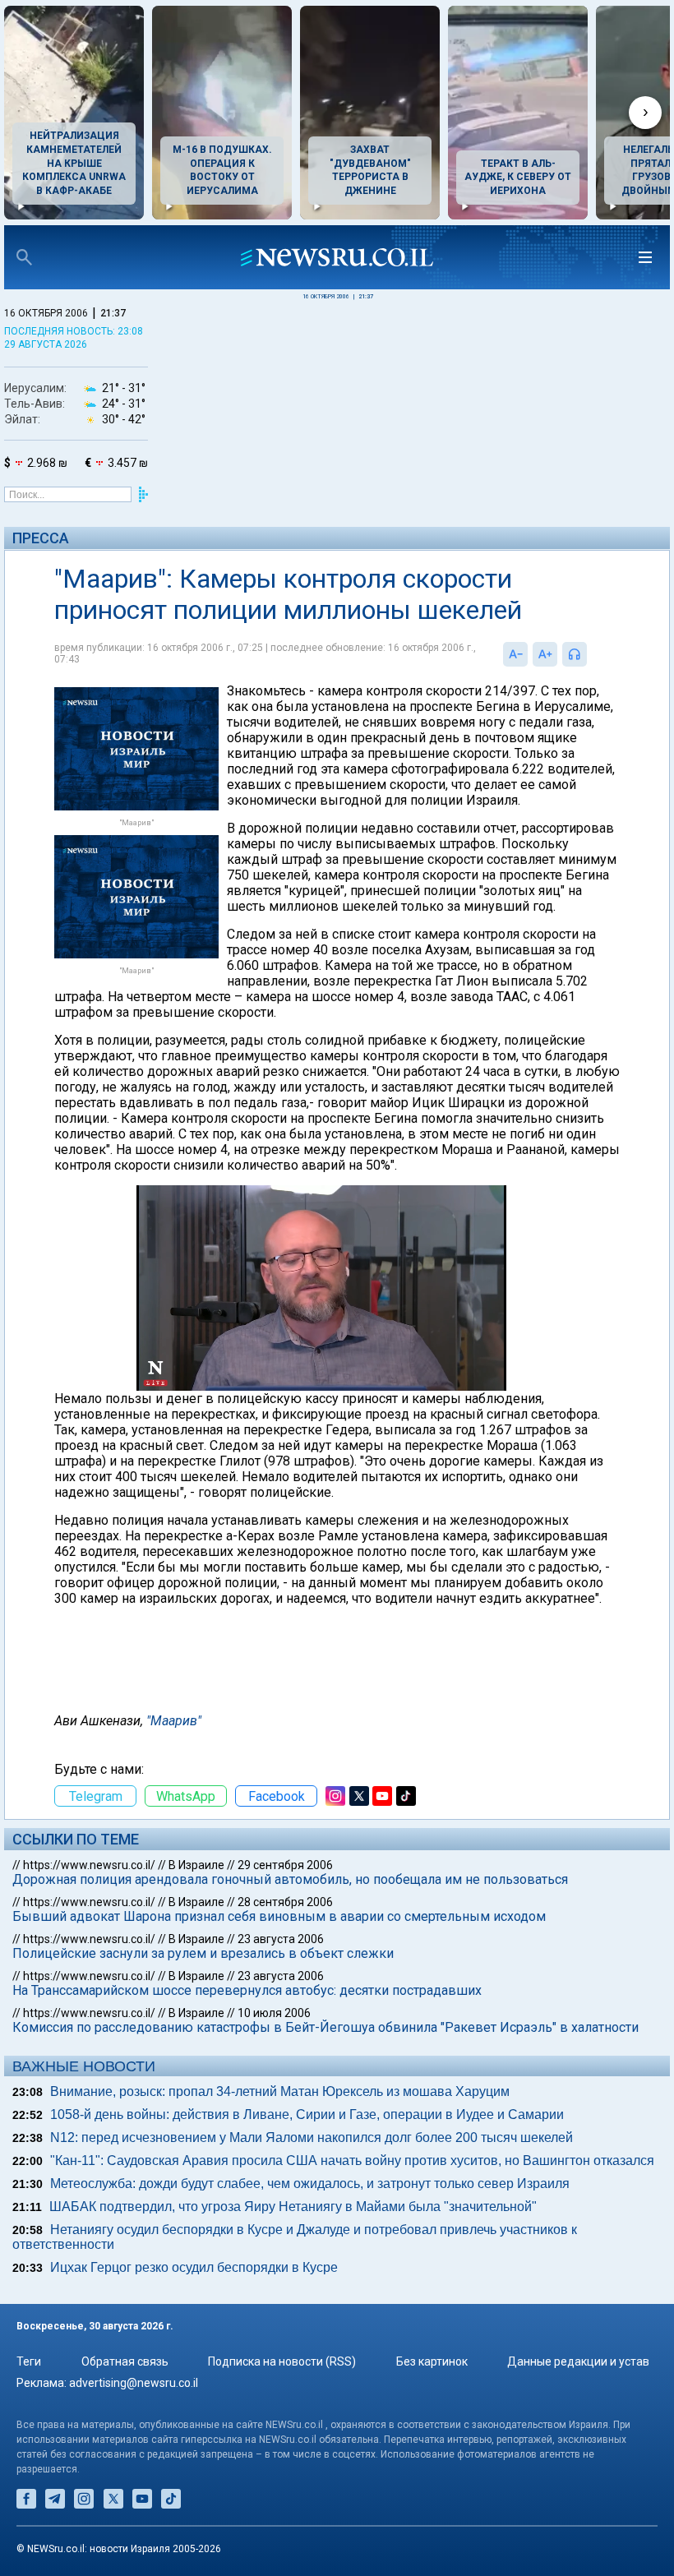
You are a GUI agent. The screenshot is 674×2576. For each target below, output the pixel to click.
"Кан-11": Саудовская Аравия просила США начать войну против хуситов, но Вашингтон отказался (352, 2161)
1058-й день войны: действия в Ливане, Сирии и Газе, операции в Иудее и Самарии (307, 2114)
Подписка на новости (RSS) (282, 2361)
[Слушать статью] (591, 654)
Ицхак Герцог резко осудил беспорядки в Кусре (194, 2267)
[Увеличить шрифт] (545, 654)
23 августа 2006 (281, 1939)
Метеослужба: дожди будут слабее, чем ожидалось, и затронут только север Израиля (310, 2184)
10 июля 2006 (274, 2013)
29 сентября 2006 (285, 1865)
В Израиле (196, 1865)
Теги (29, 2361)
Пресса (41, 538)
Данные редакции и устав (578, 2361)
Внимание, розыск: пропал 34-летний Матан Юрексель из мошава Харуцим (280, 2091)
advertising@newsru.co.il (134, 2383)
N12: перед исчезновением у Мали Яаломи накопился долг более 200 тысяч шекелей (312, 2137)
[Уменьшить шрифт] (515, 654)
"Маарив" (174, 1721)
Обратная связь (125, 2361)
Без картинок (432, 2361)
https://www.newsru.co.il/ (89, 1865)
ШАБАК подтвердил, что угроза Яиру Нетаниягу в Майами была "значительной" (293, 2207)
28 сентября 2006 (285, 1902)
